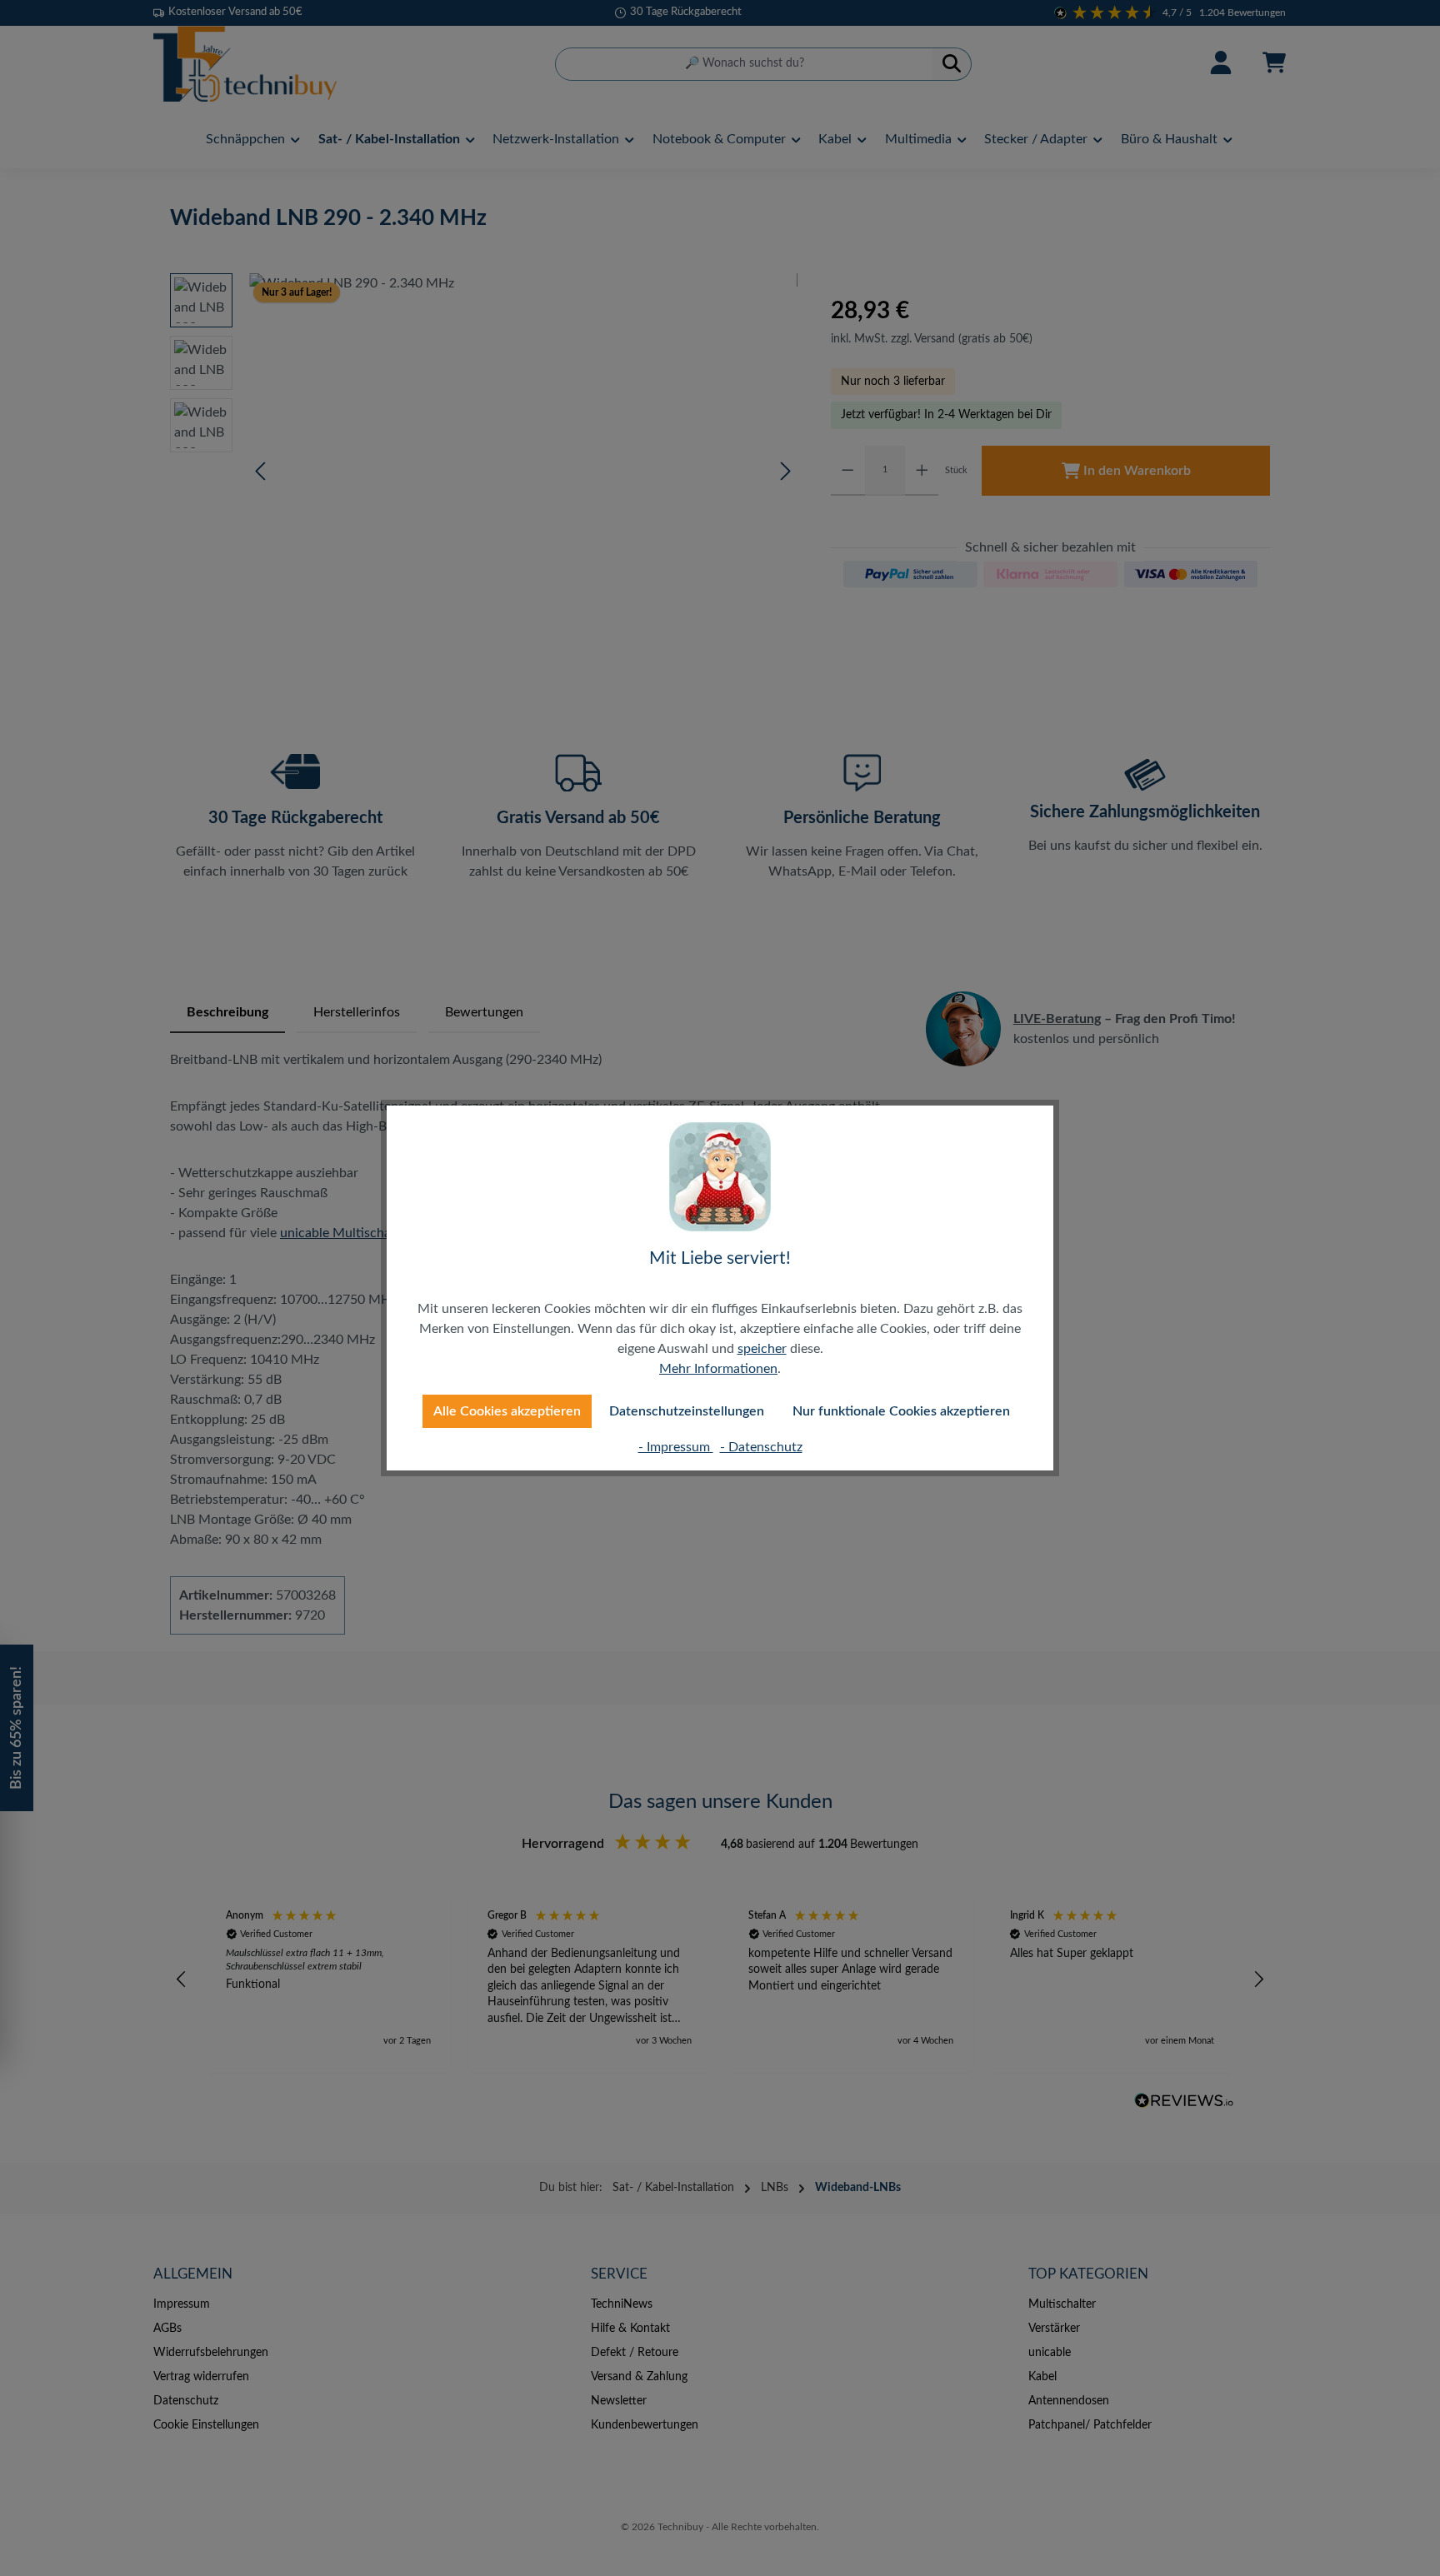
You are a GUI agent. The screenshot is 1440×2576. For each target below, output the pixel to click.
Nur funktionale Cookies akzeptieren (901, 1411)
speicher (762, 1349)
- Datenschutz (761, 1447)
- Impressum (676, 1447)
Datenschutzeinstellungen (687, 1411)
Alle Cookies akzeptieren (507, 1411)
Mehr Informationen (718, 1369)
